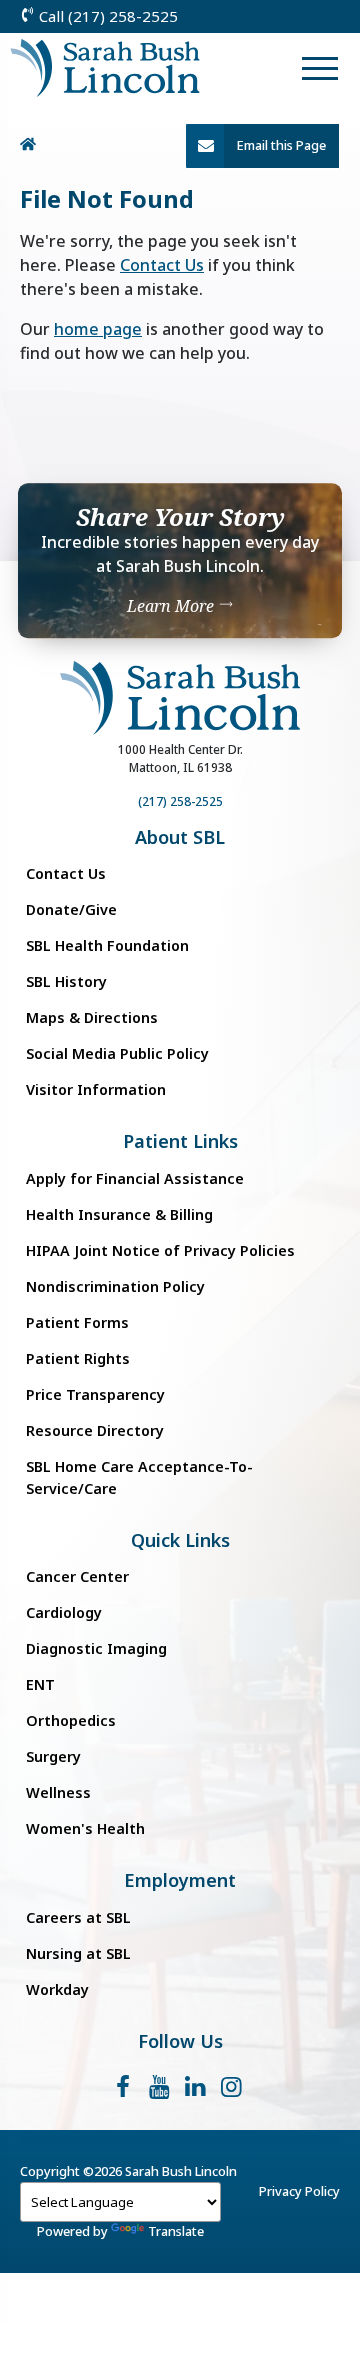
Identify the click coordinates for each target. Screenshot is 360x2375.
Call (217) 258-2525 (106, 16)
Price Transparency (95, 1394)
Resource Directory (95, 1430)
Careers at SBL (78, 1917)
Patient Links (180, 1141)
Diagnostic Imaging (96, 1648)
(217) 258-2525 (180, 801)
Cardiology (64, 1612)
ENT (40, 1684)
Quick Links (180, 1540)
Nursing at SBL (78, 1953)
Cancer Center (77, 1576)
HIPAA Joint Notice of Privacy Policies (160, 1250)
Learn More (172, 607)
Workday (57, 1989)
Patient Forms (77, 1322)
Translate (176, 2231)
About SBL (180, 837)
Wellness (58, 1792)
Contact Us (162, 265)
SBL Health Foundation (107, 945)
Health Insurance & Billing (119, 1214)
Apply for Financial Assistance (135, 1178)
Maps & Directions (92, 1017)
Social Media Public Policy (117, 1053)
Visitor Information (96, 1089)
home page (98, 329)
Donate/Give (71, 909)
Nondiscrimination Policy (115, 1286)
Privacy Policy (299, 2191)
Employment (180, 1880)
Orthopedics (71, 1720)
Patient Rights (78, 1358)
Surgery (53, 1756)
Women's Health (85, 1828)
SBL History (66, 981)
